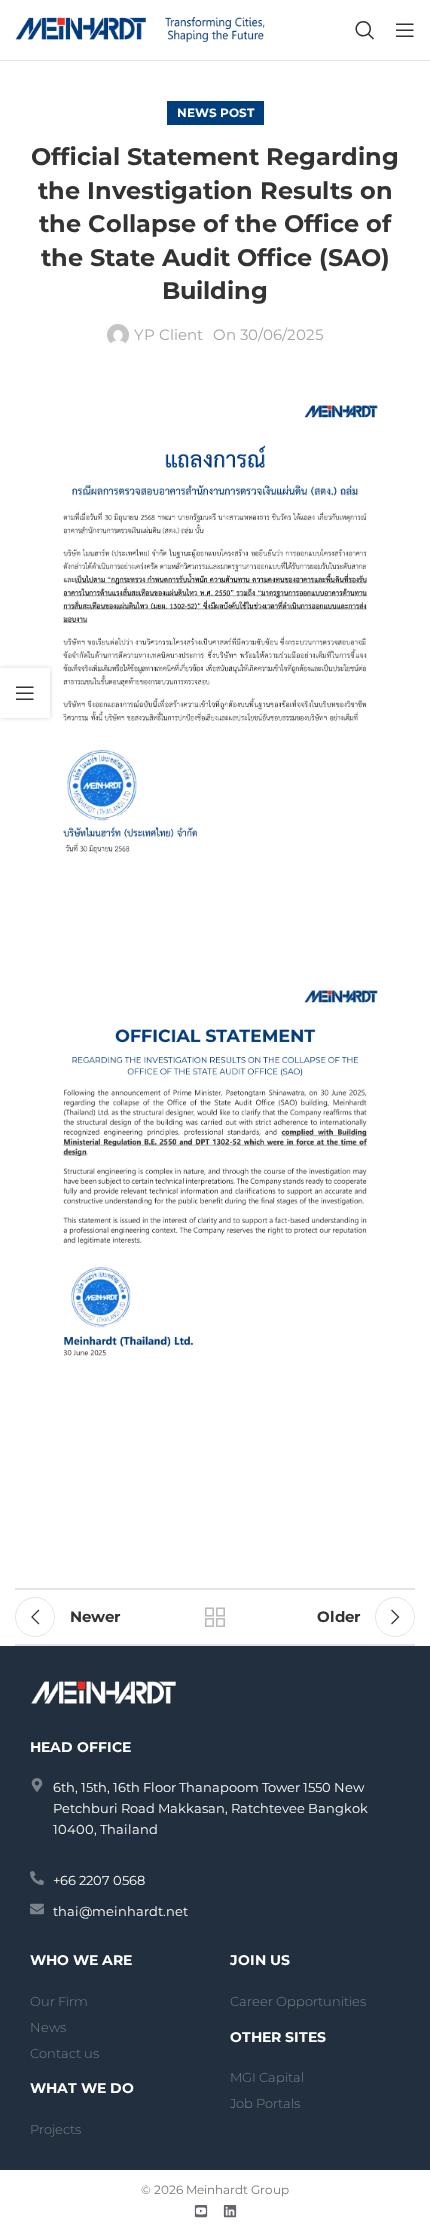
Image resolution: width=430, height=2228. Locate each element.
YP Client (168, 334)
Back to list (215, 1617)
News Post (215, 112)
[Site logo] (140, 28)
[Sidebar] (25, 693)
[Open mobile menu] (405, 30)
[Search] (365, 30)
